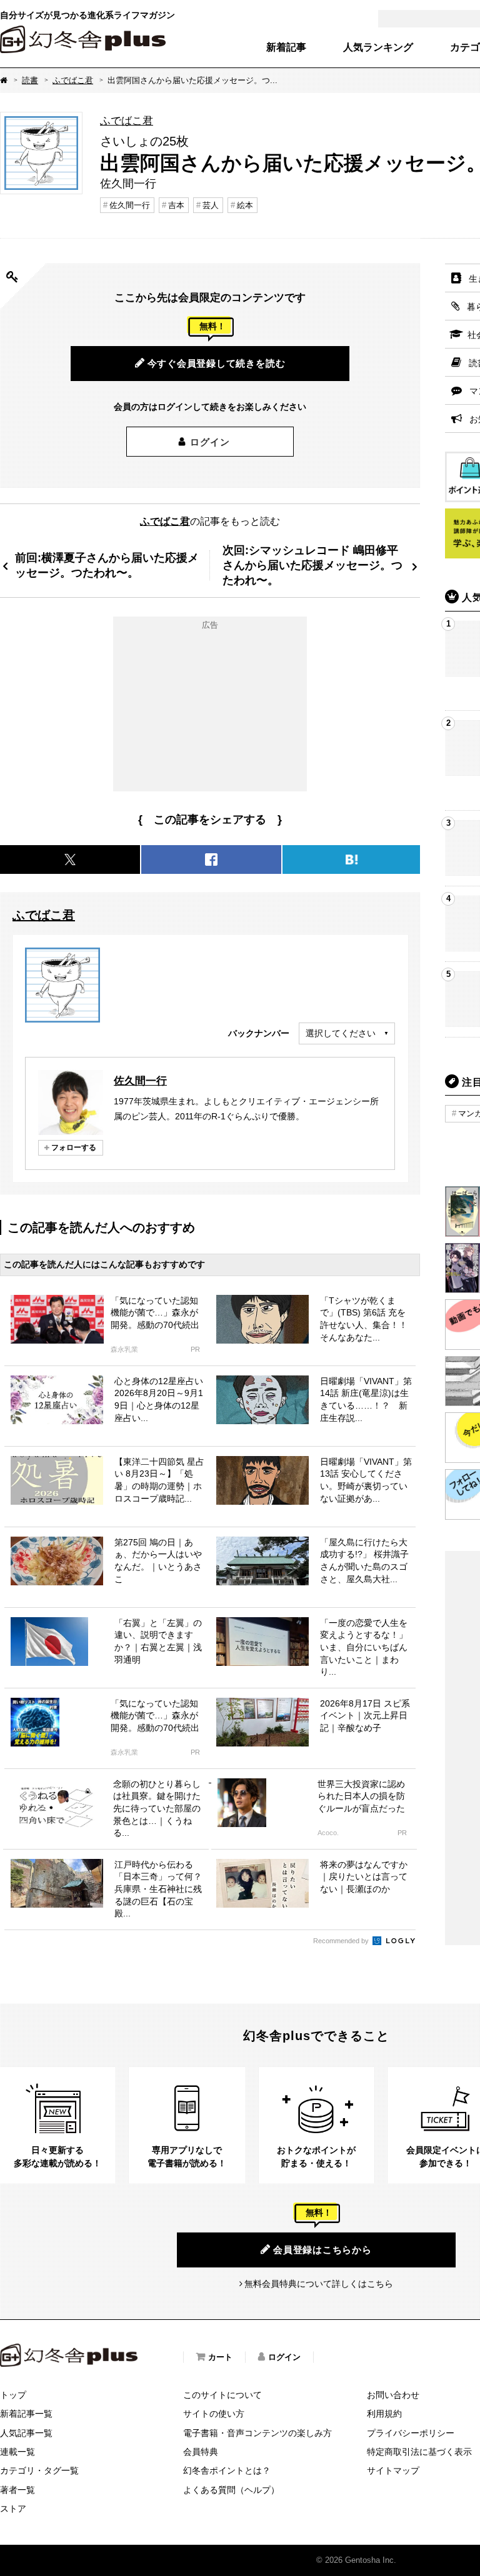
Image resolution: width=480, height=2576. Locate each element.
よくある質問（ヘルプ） (231, 2490)
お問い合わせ (393, 2395)
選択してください (341, 1033)
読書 (30, 80)
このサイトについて (222, 2395)
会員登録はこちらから (322, 2250)
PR (195, 1350)
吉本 (176, 205)
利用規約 (384, 2414)
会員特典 (201, 2452)
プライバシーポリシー (411, 2433)
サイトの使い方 (214, 2414)
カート (220, 2357)
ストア (13, 2509)
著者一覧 (17, 2490)
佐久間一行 (130, 205)
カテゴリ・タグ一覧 (39, 2470)
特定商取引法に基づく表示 (419, 2452)
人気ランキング (378, 47)
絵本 (245, 205)
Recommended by (342, 1941)
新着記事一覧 (26, 2414)
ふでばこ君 (73, 80)
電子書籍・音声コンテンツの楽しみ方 (257, 2433)
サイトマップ (393, 2470)
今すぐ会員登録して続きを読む (217, 363)
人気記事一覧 (26, 2433)
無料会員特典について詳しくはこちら (319, 2284)
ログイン (210, 442)
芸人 (211, 205)
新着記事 (286, 47)
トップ (13, 2395)
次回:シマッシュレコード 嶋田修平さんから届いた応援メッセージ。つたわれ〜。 (312, 565)
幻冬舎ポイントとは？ (227, 2470)
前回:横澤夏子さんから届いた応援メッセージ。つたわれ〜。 (107, 565)
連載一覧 (17, 2452)
